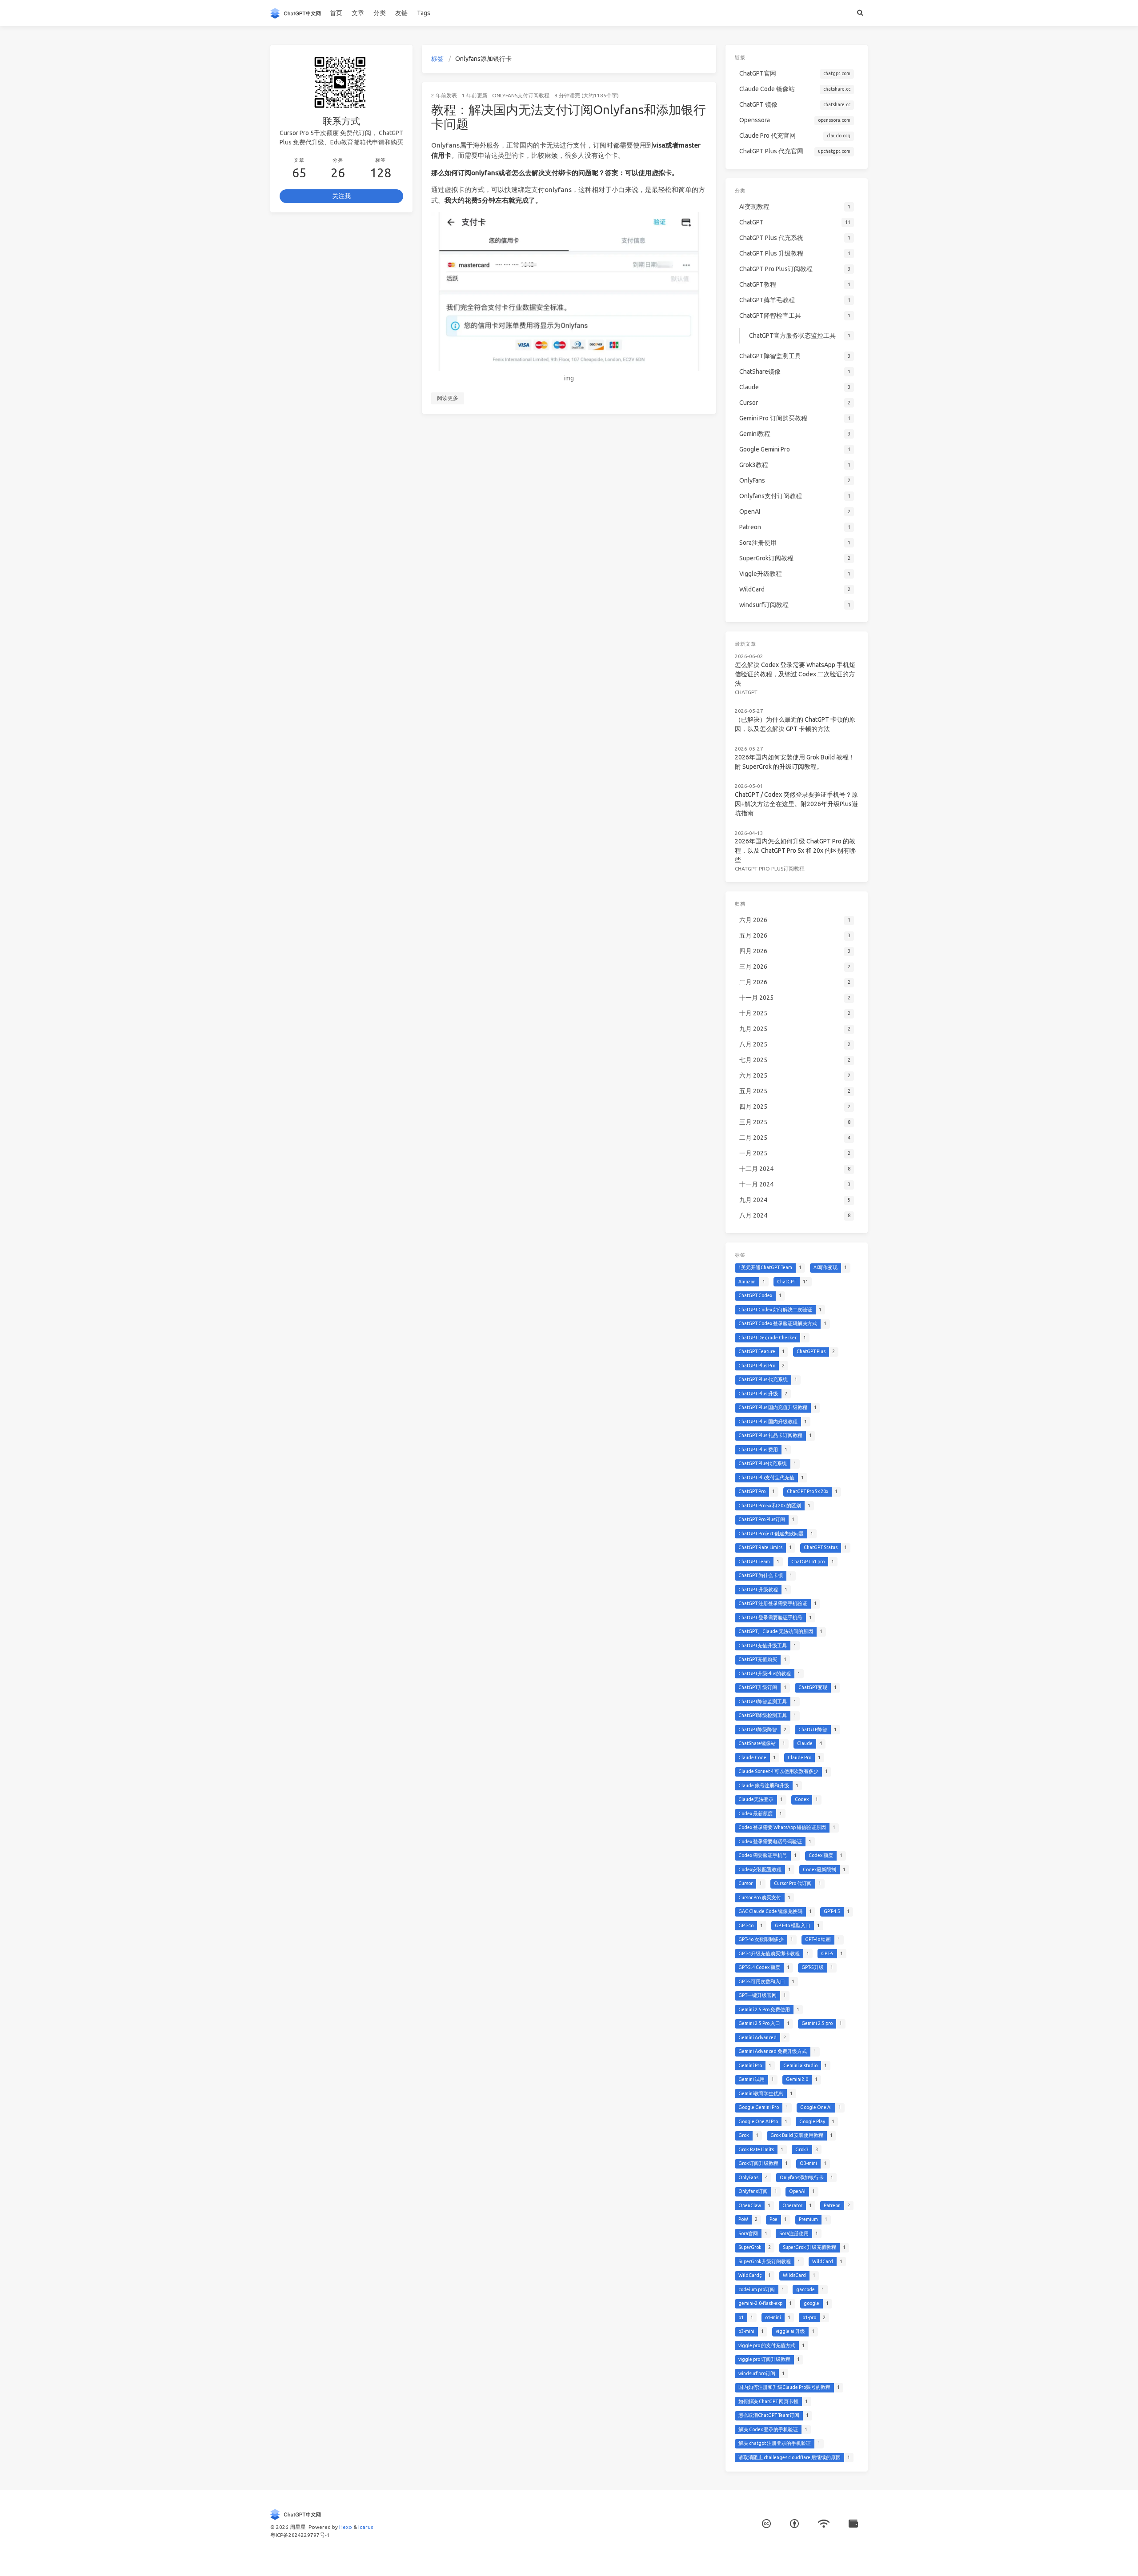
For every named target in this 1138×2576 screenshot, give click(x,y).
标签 (437, 59)
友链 (401, 13)
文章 (358, 13)
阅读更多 (448, 398)
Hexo (346, 2527)
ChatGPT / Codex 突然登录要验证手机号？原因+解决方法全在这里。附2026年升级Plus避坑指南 (796, 804)
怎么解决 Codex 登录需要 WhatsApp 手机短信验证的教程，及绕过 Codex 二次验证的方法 (795, 674)
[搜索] (860, 13)
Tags (424, 13)
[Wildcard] (853, 2524)
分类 (380, 13)
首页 (336, 13)
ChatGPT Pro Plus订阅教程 (770, 869)
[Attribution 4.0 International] (794, 2524)
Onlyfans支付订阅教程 (521, 95)
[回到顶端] (740, 2558)
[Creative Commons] (766, 2524)
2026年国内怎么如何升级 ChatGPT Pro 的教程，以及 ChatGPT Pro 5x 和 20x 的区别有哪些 (795, 851)
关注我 (341, 196)
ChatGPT (746, 692)
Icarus (366, 2527)
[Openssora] (824, 2524)
